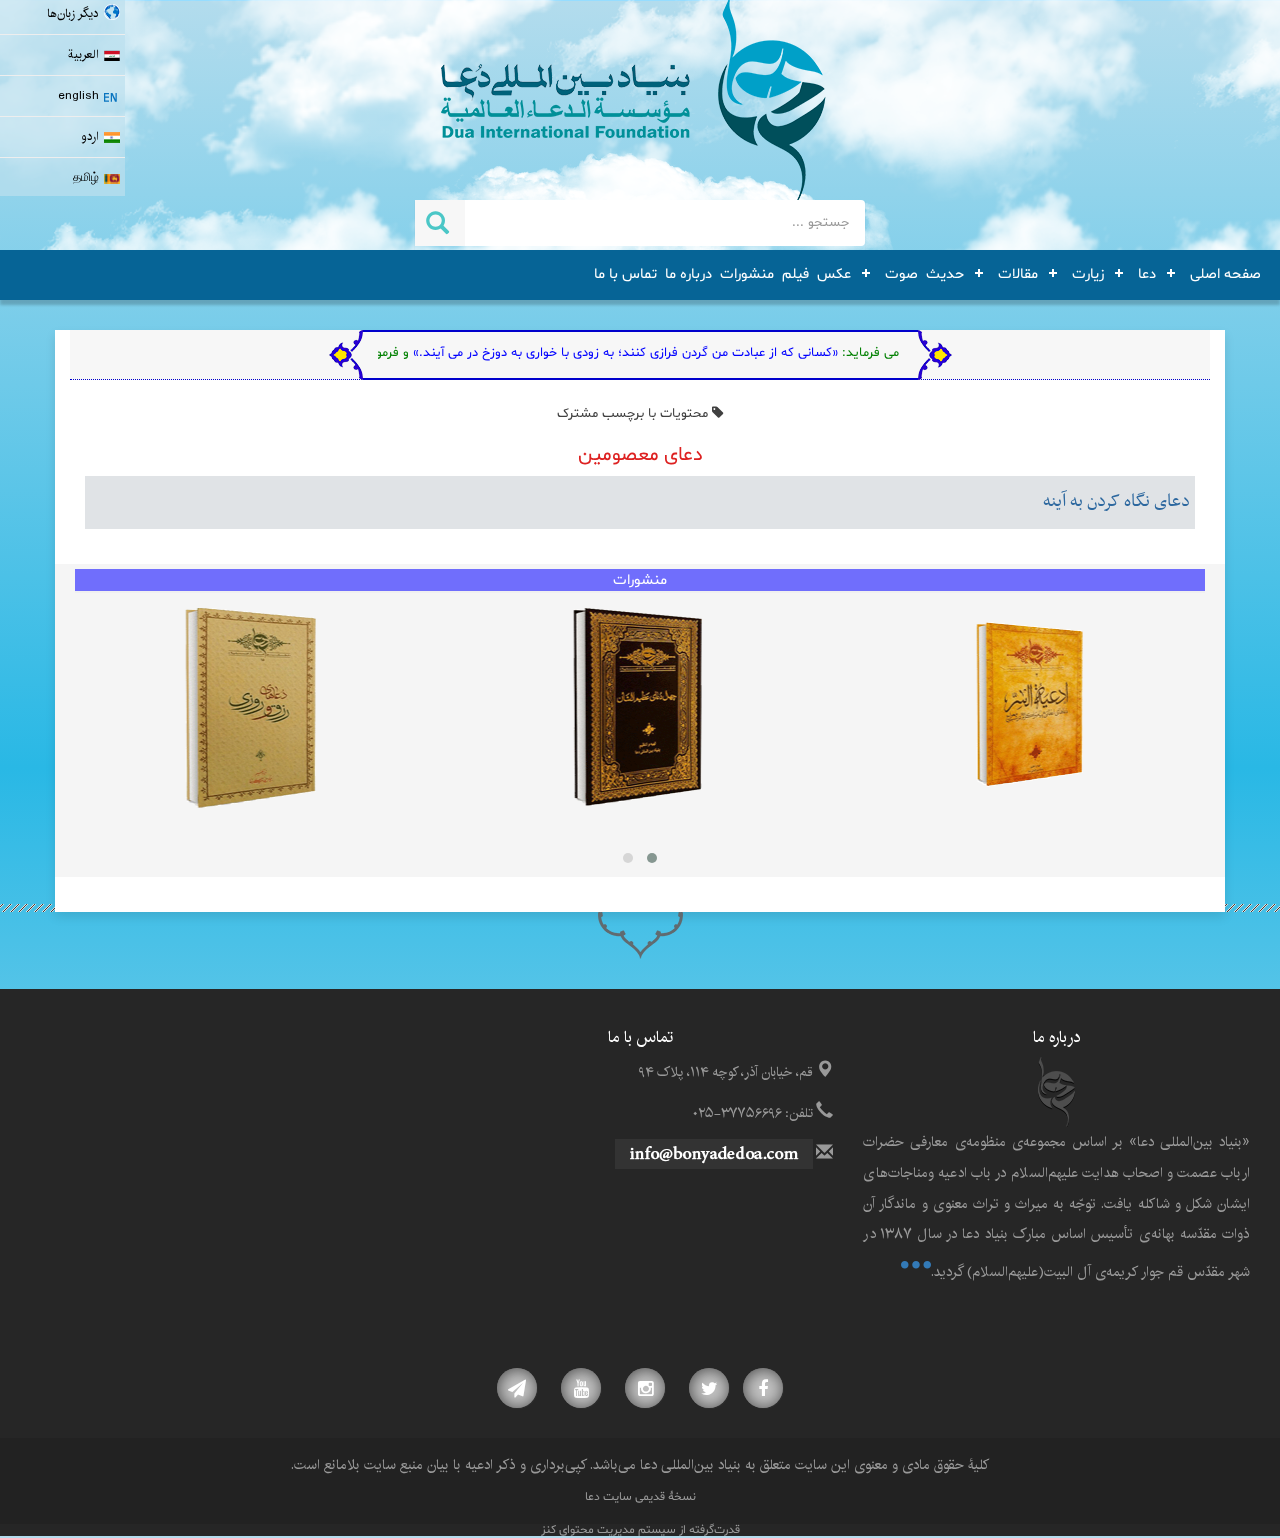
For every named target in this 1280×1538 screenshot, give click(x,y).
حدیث (945, 274)
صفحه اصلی (1225, 274)
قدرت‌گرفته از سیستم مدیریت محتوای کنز (640, 1530)
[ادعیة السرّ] (1029, 708)
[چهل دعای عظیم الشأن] (636, 708)
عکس (834, 274)
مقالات (1018, 274)
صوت (901, 274)
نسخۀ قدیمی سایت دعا (640, 1497)
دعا (1147, 274)
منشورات (747, 274)
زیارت (1088, 274)
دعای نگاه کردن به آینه (1116, 502)
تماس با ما (625, 274)
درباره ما (688, 274)
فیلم (795, 274)
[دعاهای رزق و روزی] (250, 708)
